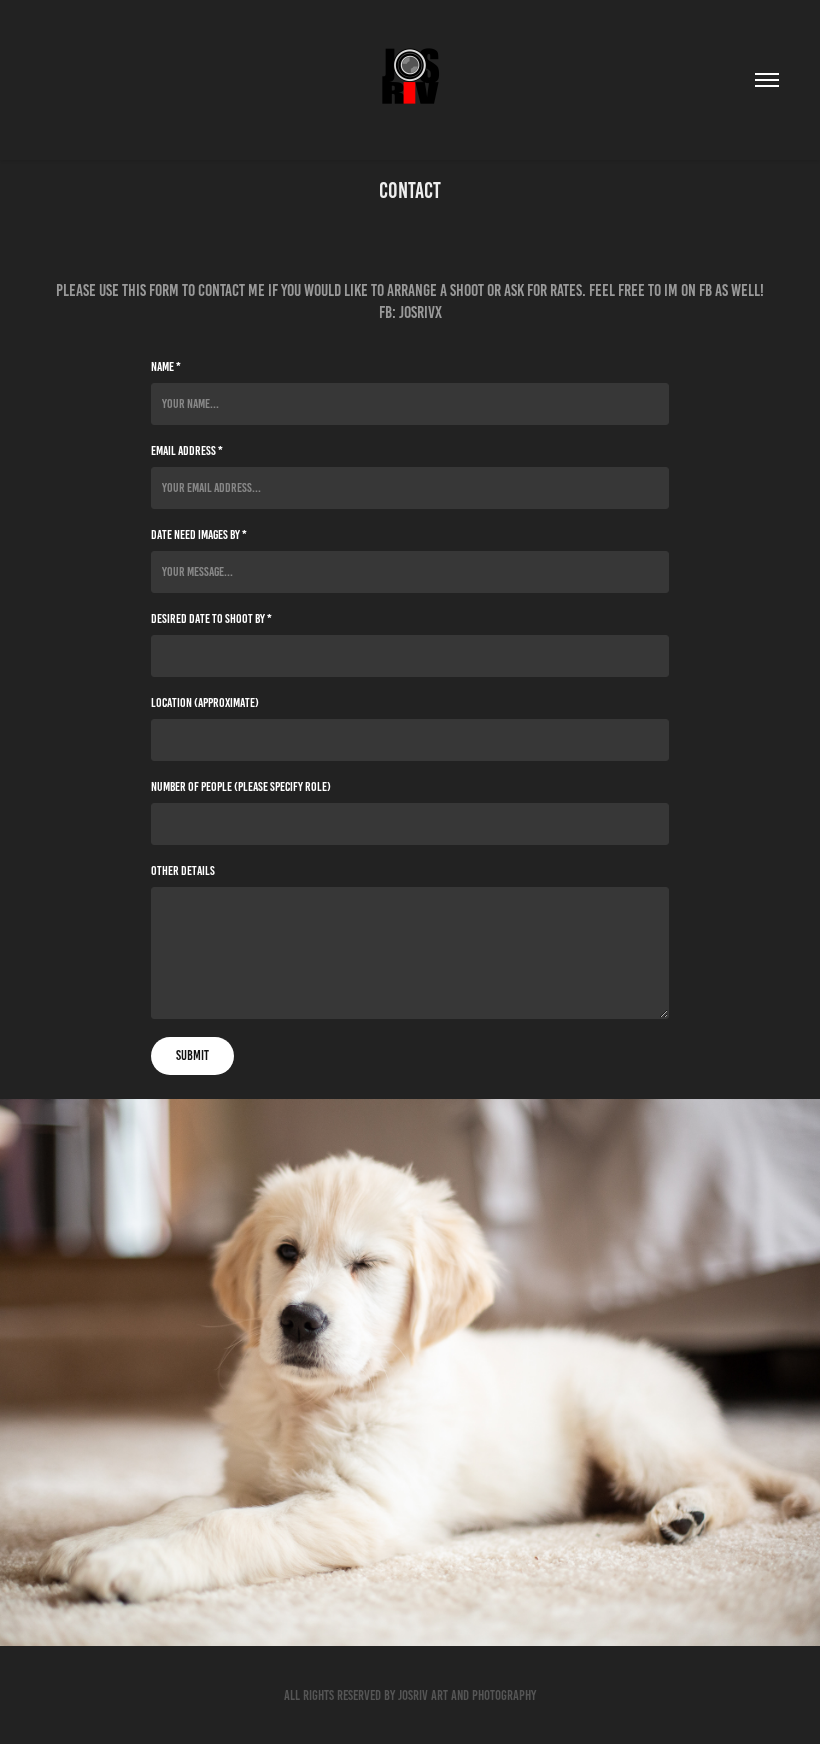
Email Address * (187, 451)
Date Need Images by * (199, 535)
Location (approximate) (205, 703)
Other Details (183, 871)
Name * (166, 367)
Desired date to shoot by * (211, 619)
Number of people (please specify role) (241, 787)
